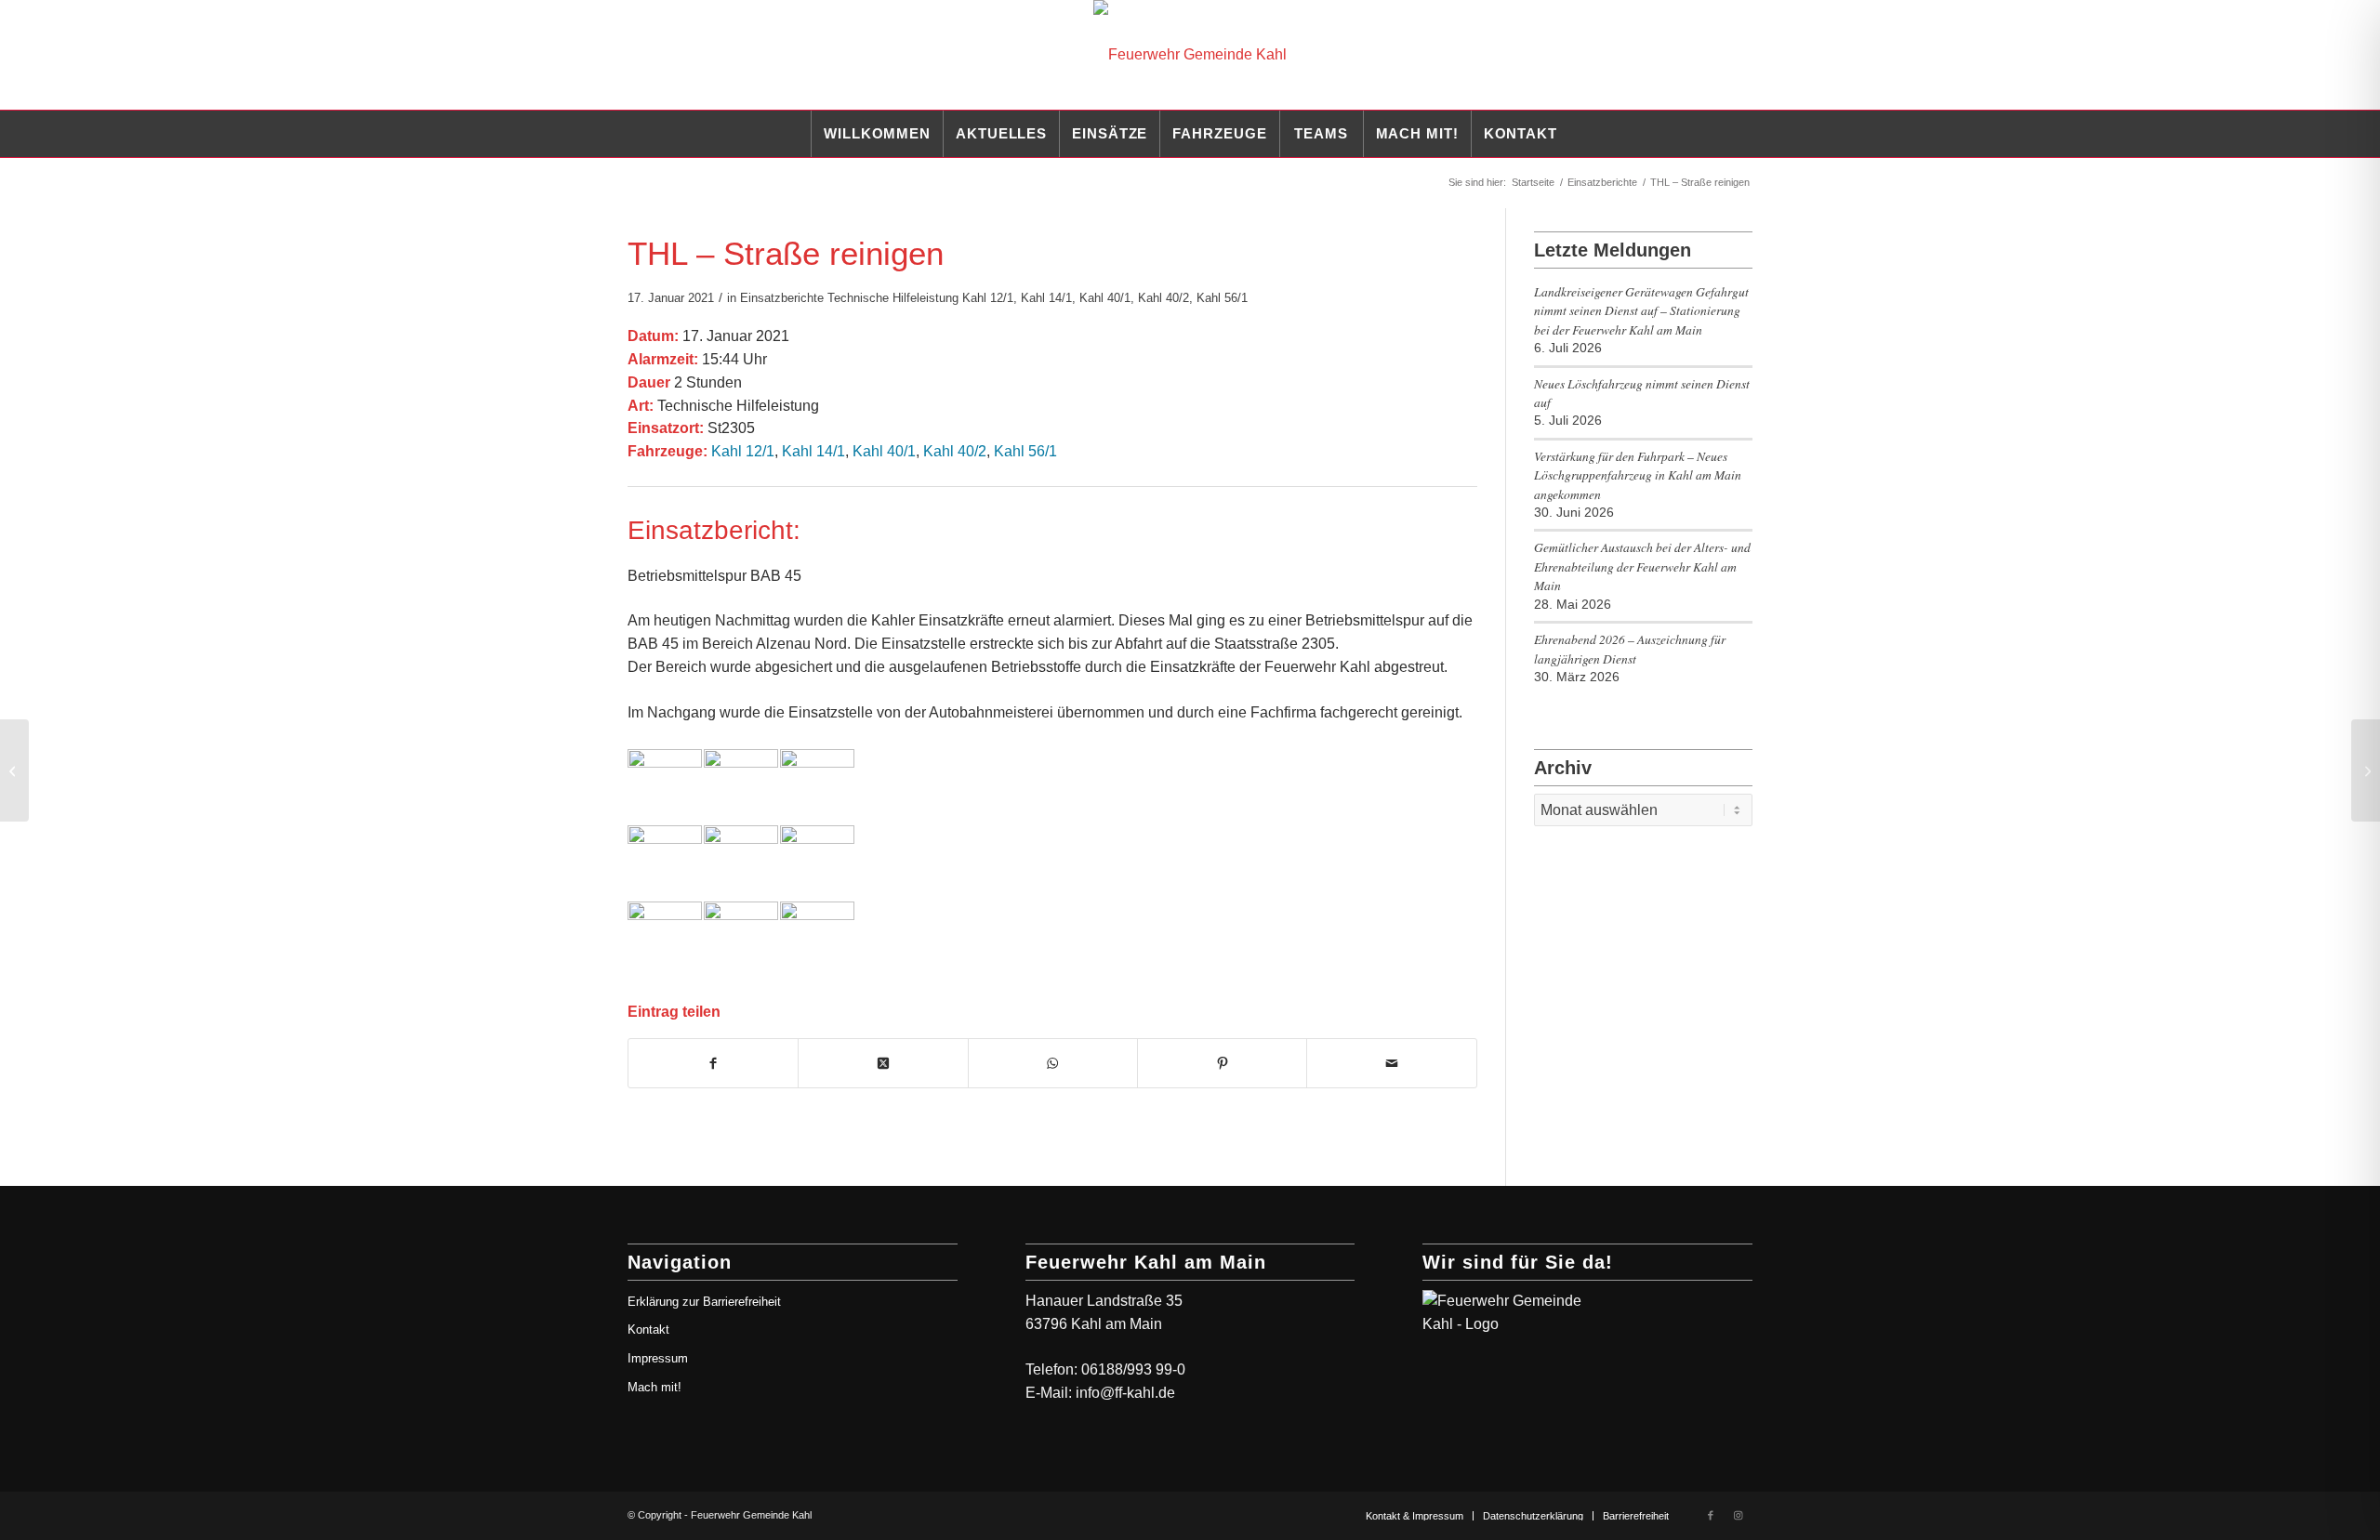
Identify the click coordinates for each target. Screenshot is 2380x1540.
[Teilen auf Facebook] (713, 1063)
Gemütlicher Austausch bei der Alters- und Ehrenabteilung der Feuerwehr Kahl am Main (1642, 566)
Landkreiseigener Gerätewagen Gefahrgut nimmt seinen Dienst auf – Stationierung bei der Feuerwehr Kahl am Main (1641, 310)
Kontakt (648, 1329)
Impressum (658, 1358)
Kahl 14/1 (1046, 298)
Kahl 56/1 (1222, 298)
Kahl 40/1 (1105, 298)
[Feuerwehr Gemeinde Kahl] (1190, 55)
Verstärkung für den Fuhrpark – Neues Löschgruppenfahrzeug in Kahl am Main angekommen (1638, 475)
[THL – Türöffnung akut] (2366, 770)
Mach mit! (654, 1387)
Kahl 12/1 (988, 298)
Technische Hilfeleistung (893, 298)
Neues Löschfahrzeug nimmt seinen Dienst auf (1642, 393)
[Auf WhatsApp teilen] (1053, 1063)
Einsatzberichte (782, 298)
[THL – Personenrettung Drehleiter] (14, 770)
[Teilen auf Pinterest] (1222, 1063)
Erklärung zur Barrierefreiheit (704, 1302)
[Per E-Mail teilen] (1391, 1063)
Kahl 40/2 (1164, 298)
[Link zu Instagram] (1739, 1515)
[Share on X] (883, 1063)
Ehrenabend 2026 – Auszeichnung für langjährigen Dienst (1630, 648)
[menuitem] (877, 134)
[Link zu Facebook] (1711, 1515)
